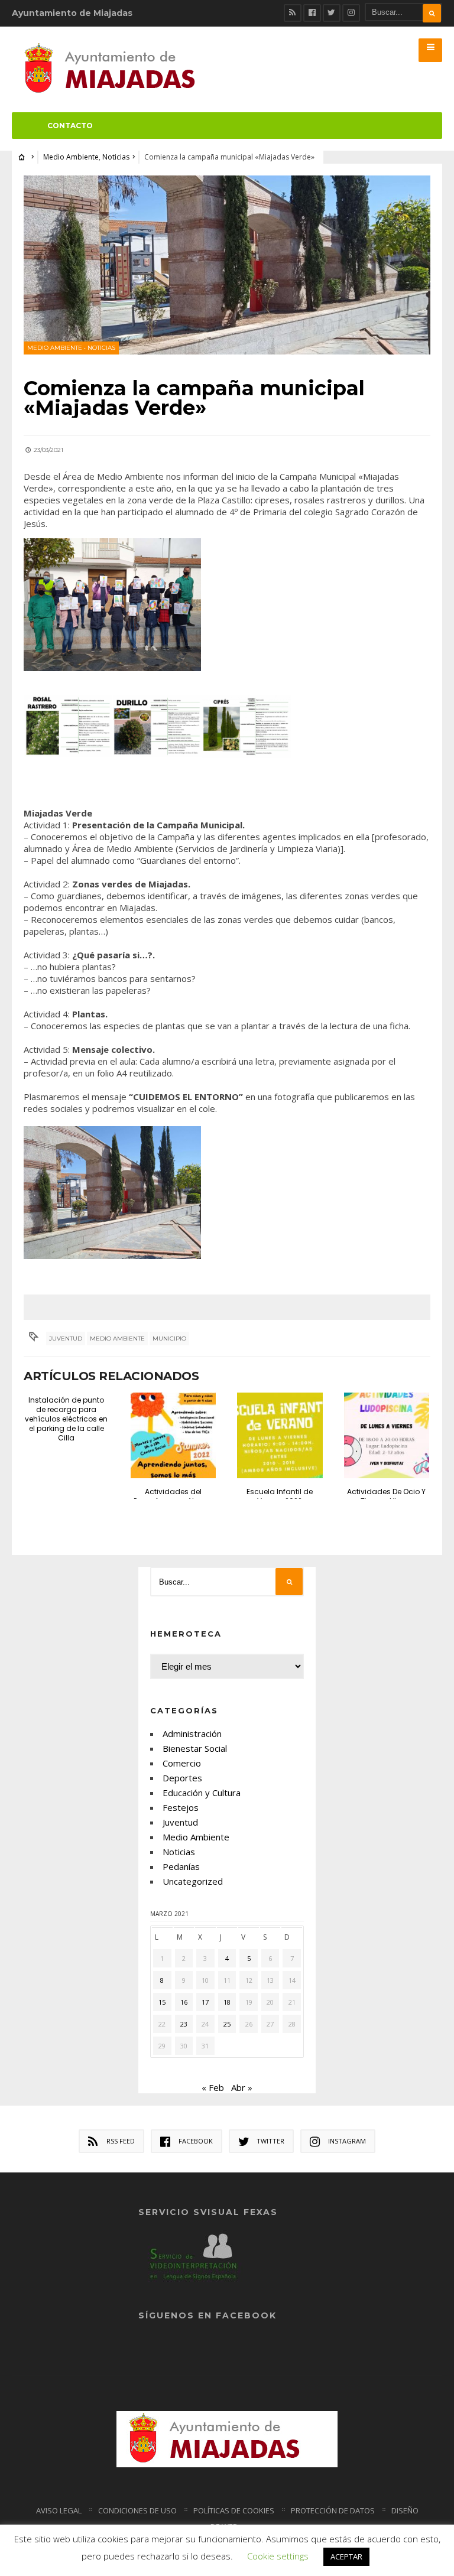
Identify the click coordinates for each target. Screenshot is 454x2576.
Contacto (70, 126)
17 (205, 2002)
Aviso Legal (59, 2510)
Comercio (182, 1763)
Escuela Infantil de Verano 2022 (280, 1496)
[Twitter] (332, 13)
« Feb (213, 2087)
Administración (192, 1733)
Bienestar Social (195, 1748)
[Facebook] (312, 13)
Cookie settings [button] (278, 2556)
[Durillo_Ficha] (157, 726)
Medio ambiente (117, 1339)
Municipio (169, 1339)
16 (184, 2002)
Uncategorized (193, 1881)
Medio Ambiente (71, 157)
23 (184, 2024)
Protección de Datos (333, 2510)
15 (162, 2002)
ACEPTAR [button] (346, 2557)
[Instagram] (351, 13)
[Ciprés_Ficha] (247, 726)
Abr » (242, 2087)
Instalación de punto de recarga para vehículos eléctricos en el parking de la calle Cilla (66, 1419)
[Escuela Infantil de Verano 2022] (280, 1435)
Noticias (116, 157)
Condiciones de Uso (137, 2510)
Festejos (181, 1807)
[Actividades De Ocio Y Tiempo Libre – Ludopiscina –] (387, 1435)
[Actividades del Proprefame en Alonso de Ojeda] (173, 1435)
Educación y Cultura (202, 1793)
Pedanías (181, 1866)
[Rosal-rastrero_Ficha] (68, 726)
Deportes (182, 1778)
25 (227, 2024)
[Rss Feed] (293, 13)
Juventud (66, 1339)
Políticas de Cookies (234, 2510)
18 (227, 2002)
